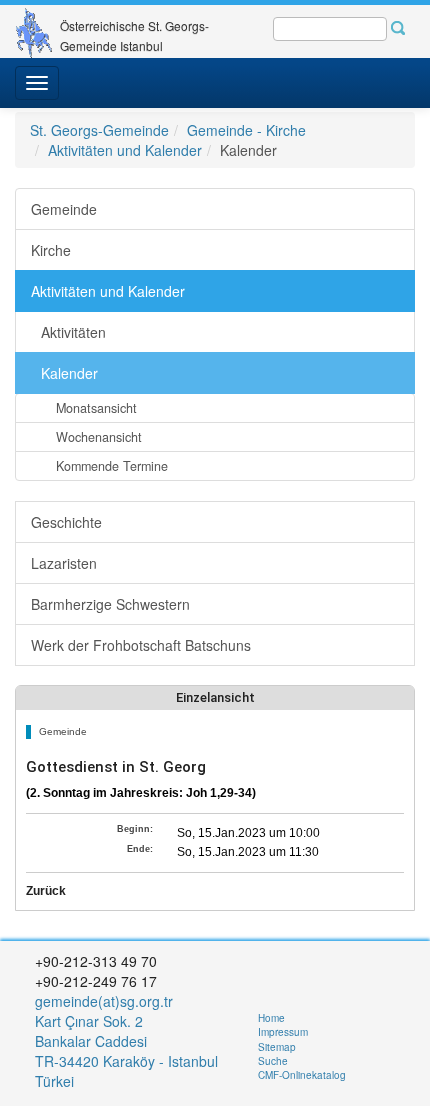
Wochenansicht (99, 437)
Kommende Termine (112, 466)
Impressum (283, 1032)
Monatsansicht (96, 408)
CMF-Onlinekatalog (302, 1075)
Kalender (69, 373)
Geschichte (66, 522)
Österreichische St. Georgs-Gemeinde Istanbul (134, 33)
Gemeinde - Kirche (246, 130)
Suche (273, 1061)
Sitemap (277, 1047)
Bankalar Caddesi (91, 1041)
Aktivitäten (73, 332)
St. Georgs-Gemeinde (99, 130)
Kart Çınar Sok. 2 (89, 1021)
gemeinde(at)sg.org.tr (104, 1001)
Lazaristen (64, 563)
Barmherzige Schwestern (110, 604)
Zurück (46, 891)
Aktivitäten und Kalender (125, 150)
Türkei (56, 1081)
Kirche (51, 250)
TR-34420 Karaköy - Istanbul (126, 1061)
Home (271, 1018)
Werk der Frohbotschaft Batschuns (141, 645)
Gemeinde (64, 209)
